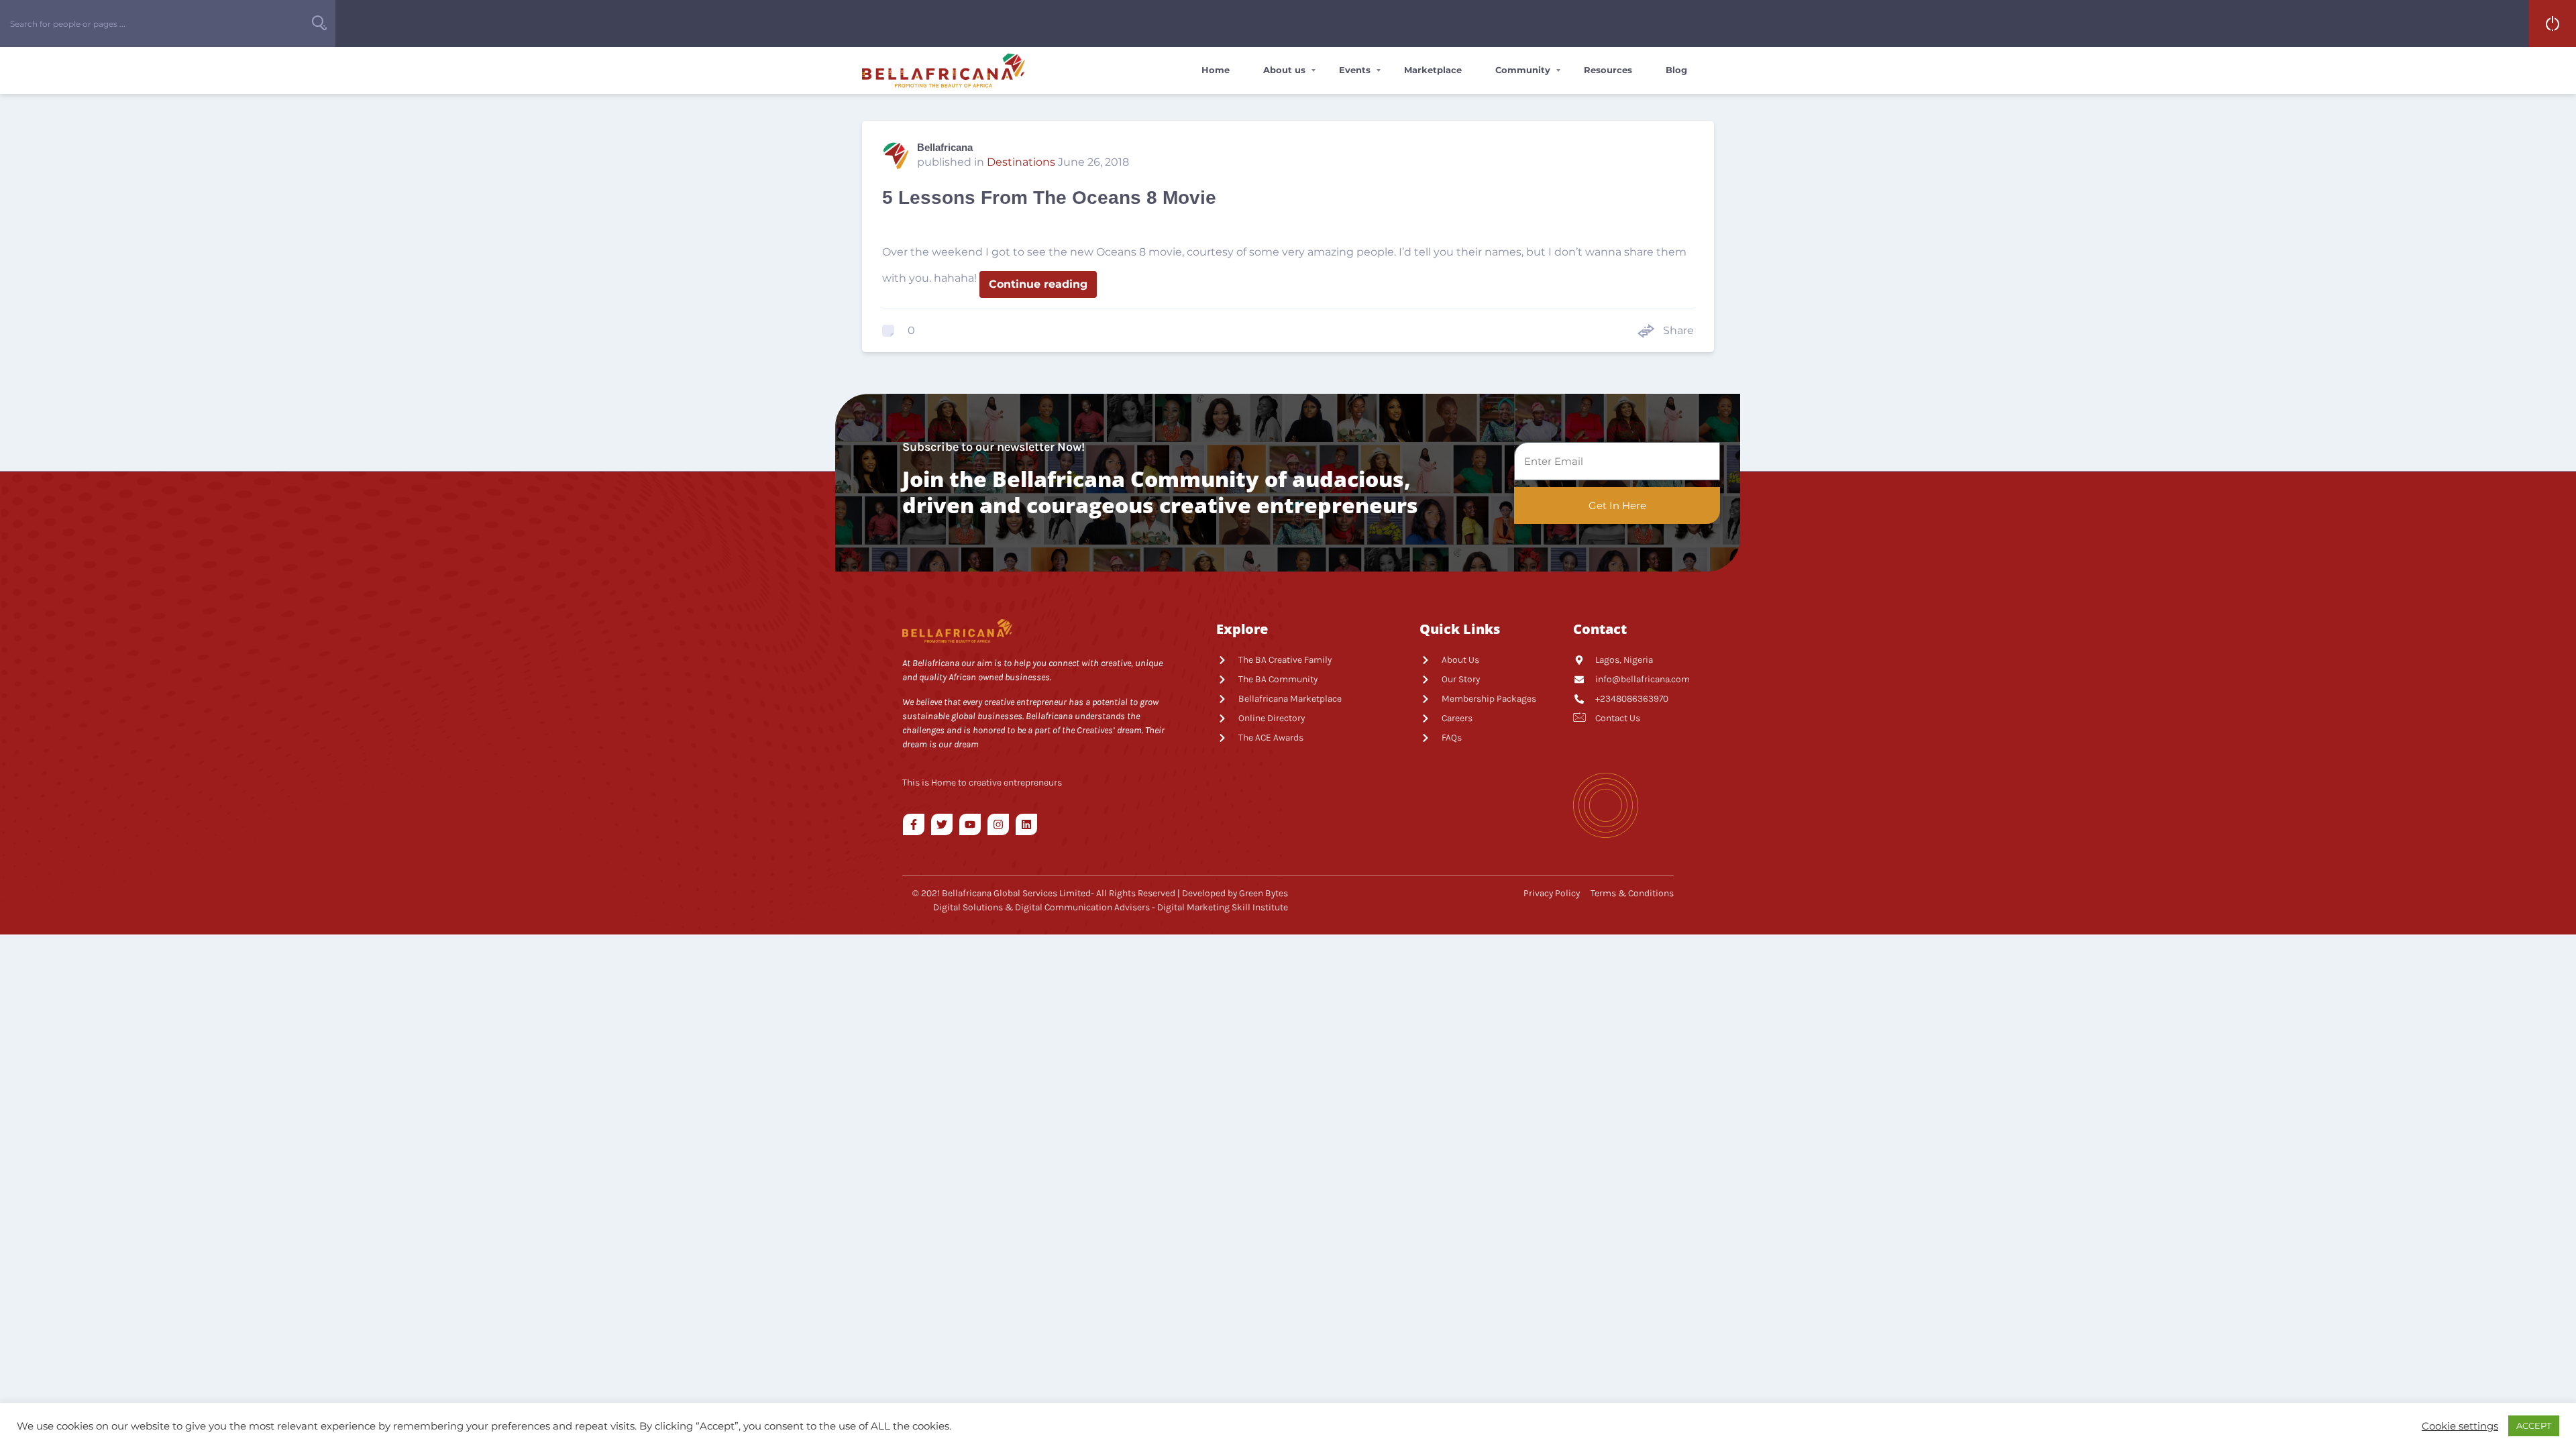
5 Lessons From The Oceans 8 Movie (1049, 198)
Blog (1676, 70)
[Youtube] (970, 824)
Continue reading (1038, 284)
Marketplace (1433, 70)
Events (1355, 70)
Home (1216, 70)
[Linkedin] (1026, 824)
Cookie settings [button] (2460, 1426)
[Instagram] (998, 824)
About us (1284, 70)
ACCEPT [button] (2534, 1426)
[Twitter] (942, 824)
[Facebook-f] (914, 824)
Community (1523, 70)
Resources (1608, 70)
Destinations (1021, 162)
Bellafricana (945, 147)
